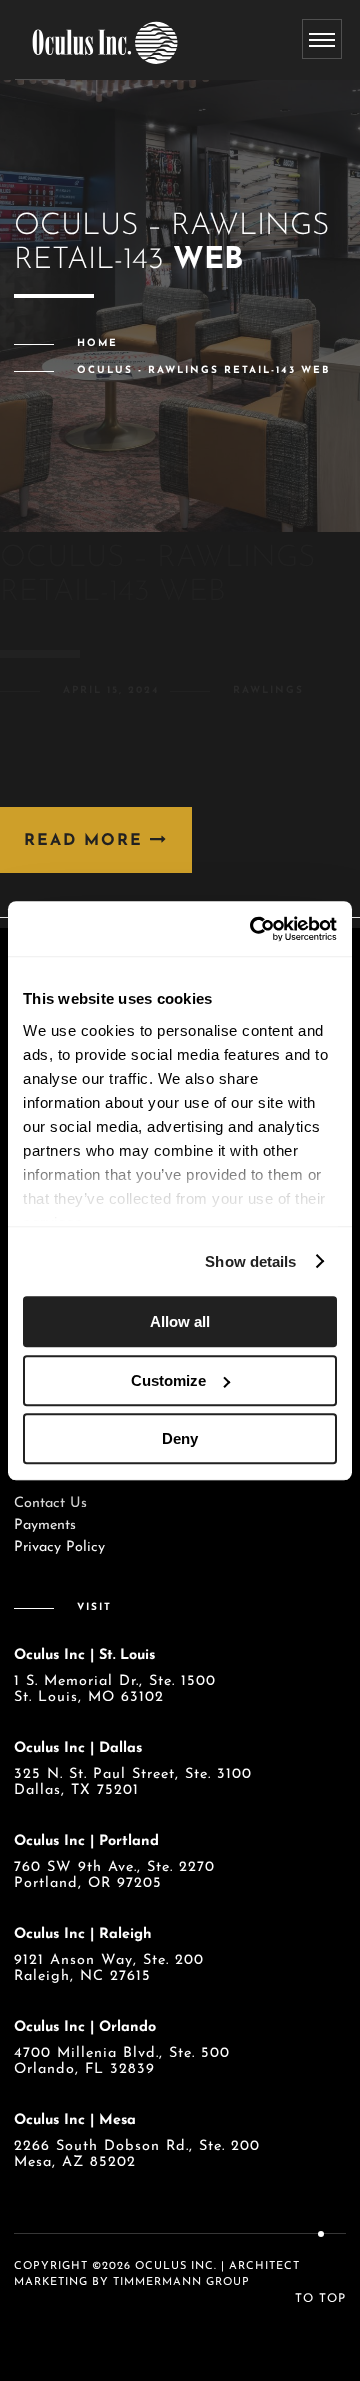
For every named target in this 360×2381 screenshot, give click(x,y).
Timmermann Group (181, 2282)
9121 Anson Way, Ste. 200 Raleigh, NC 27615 (109, 1968)
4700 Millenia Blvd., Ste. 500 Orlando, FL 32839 (122, 2061)
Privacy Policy (59, 1547)
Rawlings (268, 690)
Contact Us (50, 1503)
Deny (180, 1438)
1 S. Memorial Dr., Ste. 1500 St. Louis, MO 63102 (115, 1689)
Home (97, 343)
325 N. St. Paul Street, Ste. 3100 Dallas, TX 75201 (133, 1782)
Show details (250, 1261)
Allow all (180, 1321)
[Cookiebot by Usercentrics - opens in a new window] (254, 929)
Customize (168, 1380)
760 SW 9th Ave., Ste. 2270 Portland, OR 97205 (114, 1875)
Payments (45, 1525)
